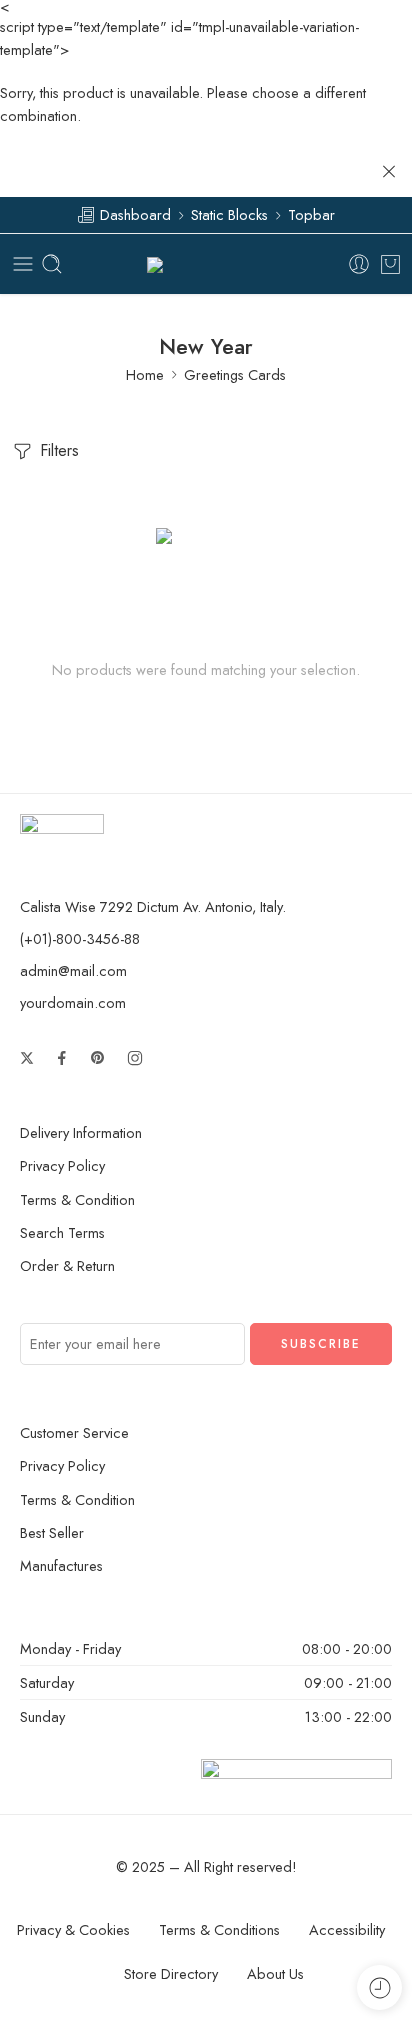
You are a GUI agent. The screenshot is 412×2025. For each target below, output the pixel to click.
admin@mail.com (73, 970)
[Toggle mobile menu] (23, 264)
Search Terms (62, 1232)
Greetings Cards (235, 374)
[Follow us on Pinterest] (98, 1058)
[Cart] (390, 264)
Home (145, 374)
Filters (57, 450)
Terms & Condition (77, 1199)
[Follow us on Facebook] (62, 1058)
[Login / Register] (359, 264)
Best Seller (52, 1532)
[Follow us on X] (27, 1058)
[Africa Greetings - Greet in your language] (206, 264)
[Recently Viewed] (379, 1987)
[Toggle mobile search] (52, 264)
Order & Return (67, 1265)
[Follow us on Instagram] (135, 1058)
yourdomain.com (73, 1002)
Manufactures (61, 1565)
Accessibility (347, 1929)
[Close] (389, 172)
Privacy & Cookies (73, 1929)
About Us (275, 1973)
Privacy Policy (62, 1165)
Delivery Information (81, 1132)
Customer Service (74, 1432)
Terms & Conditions (219, 1929)
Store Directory (171, 1973)
